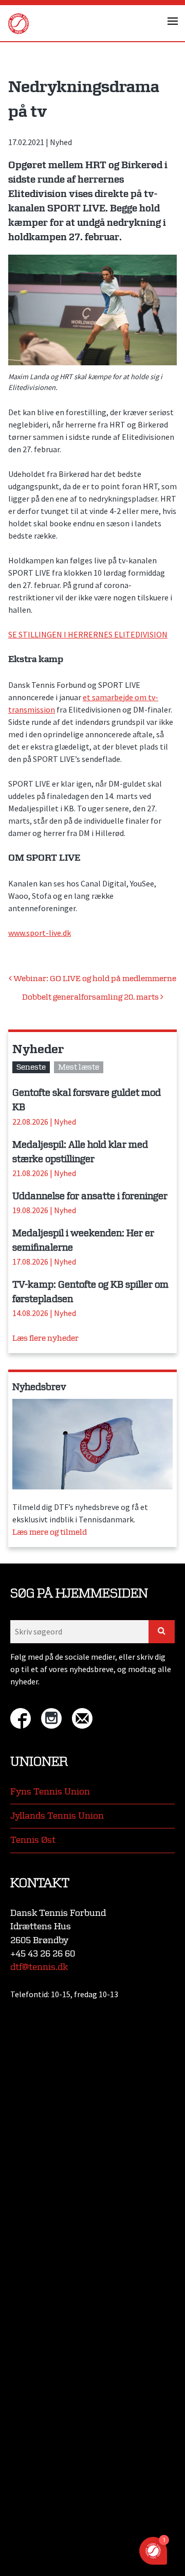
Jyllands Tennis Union (57, 1816)
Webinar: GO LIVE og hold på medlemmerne (94, 979)
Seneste (31, 1067)
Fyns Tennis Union (50, 1792)
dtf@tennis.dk (39, 1967)
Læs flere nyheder (45, 1338)
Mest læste (79, 1067)
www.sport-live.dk (40, 933)
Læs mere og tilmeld (50, 1532)
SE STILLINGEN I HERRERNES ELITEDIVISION (88, 634)
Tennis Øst (33, 1840)
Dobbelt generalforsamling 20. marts (91, 997)
